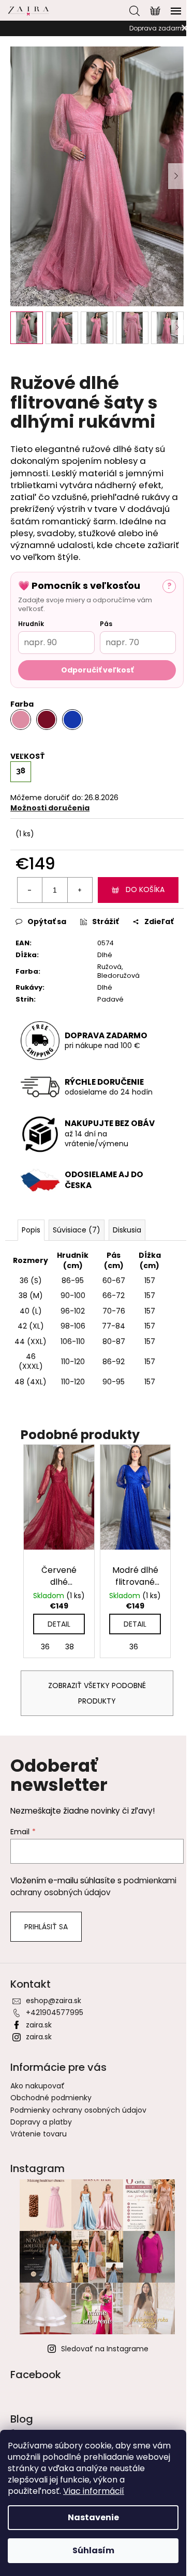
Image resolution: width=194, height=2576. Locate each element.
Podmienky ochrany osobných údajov (78, 2110)
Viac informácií (94, 2491)
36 (45, 1647)
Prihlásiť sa (46, 1927)
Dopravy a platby (41, 2122)
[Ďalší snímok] (176, 176)
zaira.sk (39, 2025)
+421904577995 (55, 2012)
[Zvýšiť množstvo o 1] (80, 890)
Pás (106, 624)
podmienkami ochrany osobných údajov (93, 1886)
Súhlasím (93, 2550)
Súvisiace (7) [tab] (77, 1230)
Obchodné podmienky (51, 2098)
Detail (59, 1624)
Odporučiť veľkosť (97, 670)
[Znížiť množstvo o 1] (30, 890)
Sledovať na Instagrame (105, 2349)
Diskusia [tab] (127, 1230)
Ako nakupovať (38, 2086)
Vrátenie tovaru (39, 2134)
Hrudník (31, 624)
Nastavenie (93, 2517)
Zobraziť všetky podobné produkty (97, 1693)
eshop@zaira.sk (54, 2001)
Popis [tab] (31, 1230)
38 (70, 1647)
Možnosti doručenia (50, 808)
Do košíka (145, 889)
